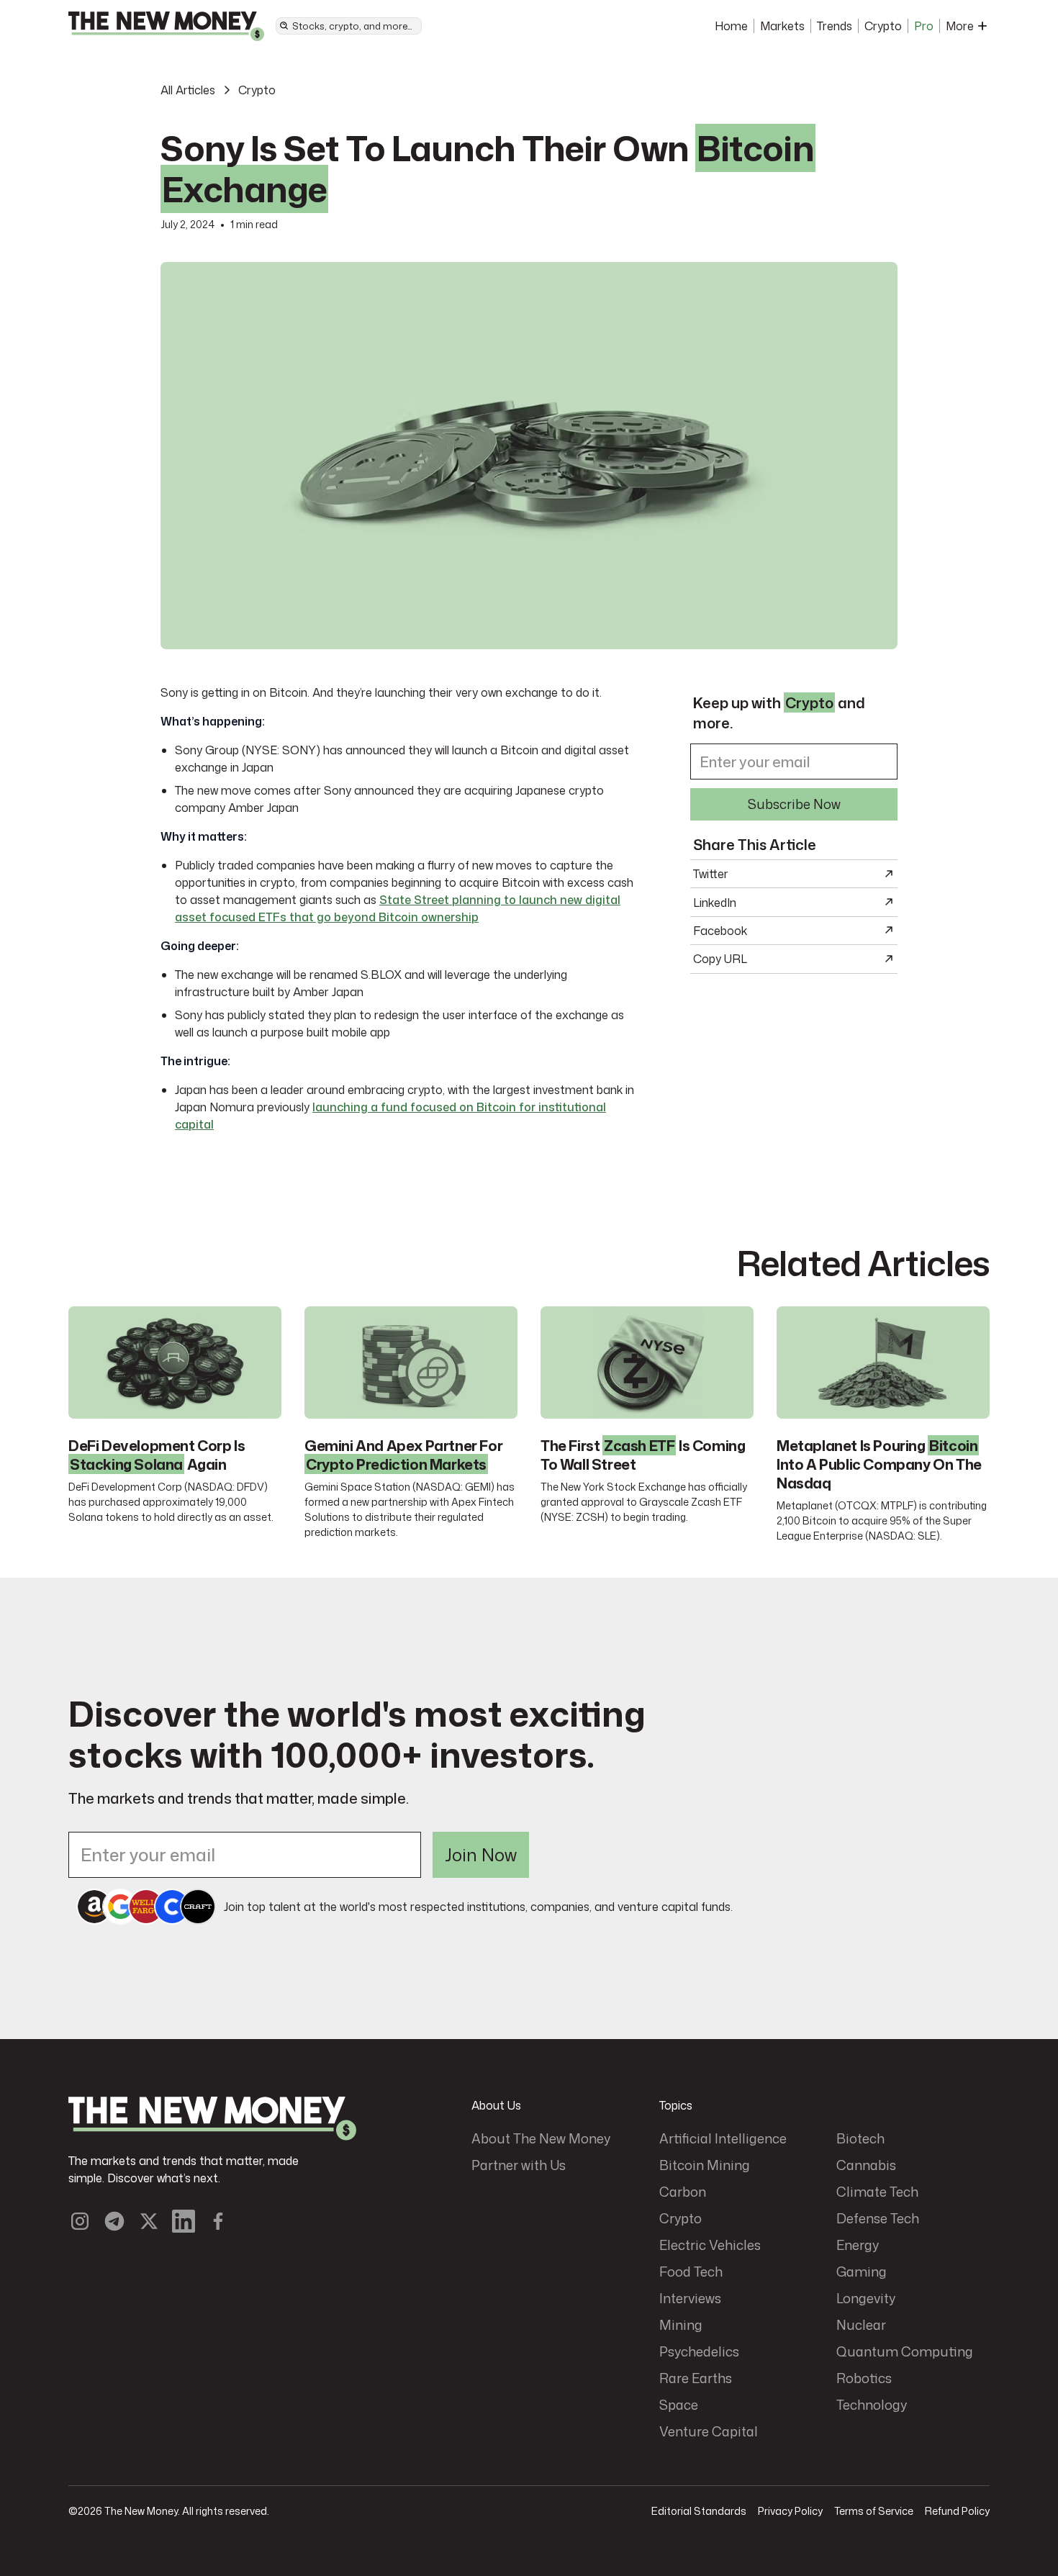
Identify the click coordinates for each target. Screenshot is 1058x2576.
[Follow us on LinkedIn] (184, 2221)
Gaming (862, 2272)
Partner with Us (519, 2165)
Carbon (683, 2192)
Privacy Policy (790, 2511)
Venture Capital (709, 2431)
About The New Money (541, 2138)
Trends (835, 26)
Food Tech (691, 2272)
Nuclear (861, 2325)
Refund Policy (957, 2511)
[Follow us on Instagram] (80, 2221)
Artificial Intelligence (723, 2138)
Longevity (866, 2298)
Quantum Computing (905, 2351)
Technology (872, 2405)
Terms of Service (874, 2511)
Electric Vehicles (710, 2245)
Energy (858, 2245)
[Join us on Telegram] (114, 2221)
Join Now (481, 1855)
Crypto (883, 26)
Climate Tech (877, 2192)
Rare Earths (696, 2378)
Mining (681, 2325)
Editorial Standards (699, 2511)
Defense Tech (878, 2218)
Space (679, 2405)
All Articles (188, 90)
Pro (924, 26)
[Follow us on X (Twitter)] (149, 2221)
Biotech (860, 2138)
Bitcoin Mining (705, 2165)
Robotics (864, 2378)
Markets (782, 26)
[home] (166, 26)
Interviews (690, 2298)
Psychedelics (699, 2351)
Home (731, 26)
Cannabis (866, 2165)
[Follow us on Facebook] (218, 2221)
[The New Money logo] (212, 2119)
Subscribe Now (794, 803)
